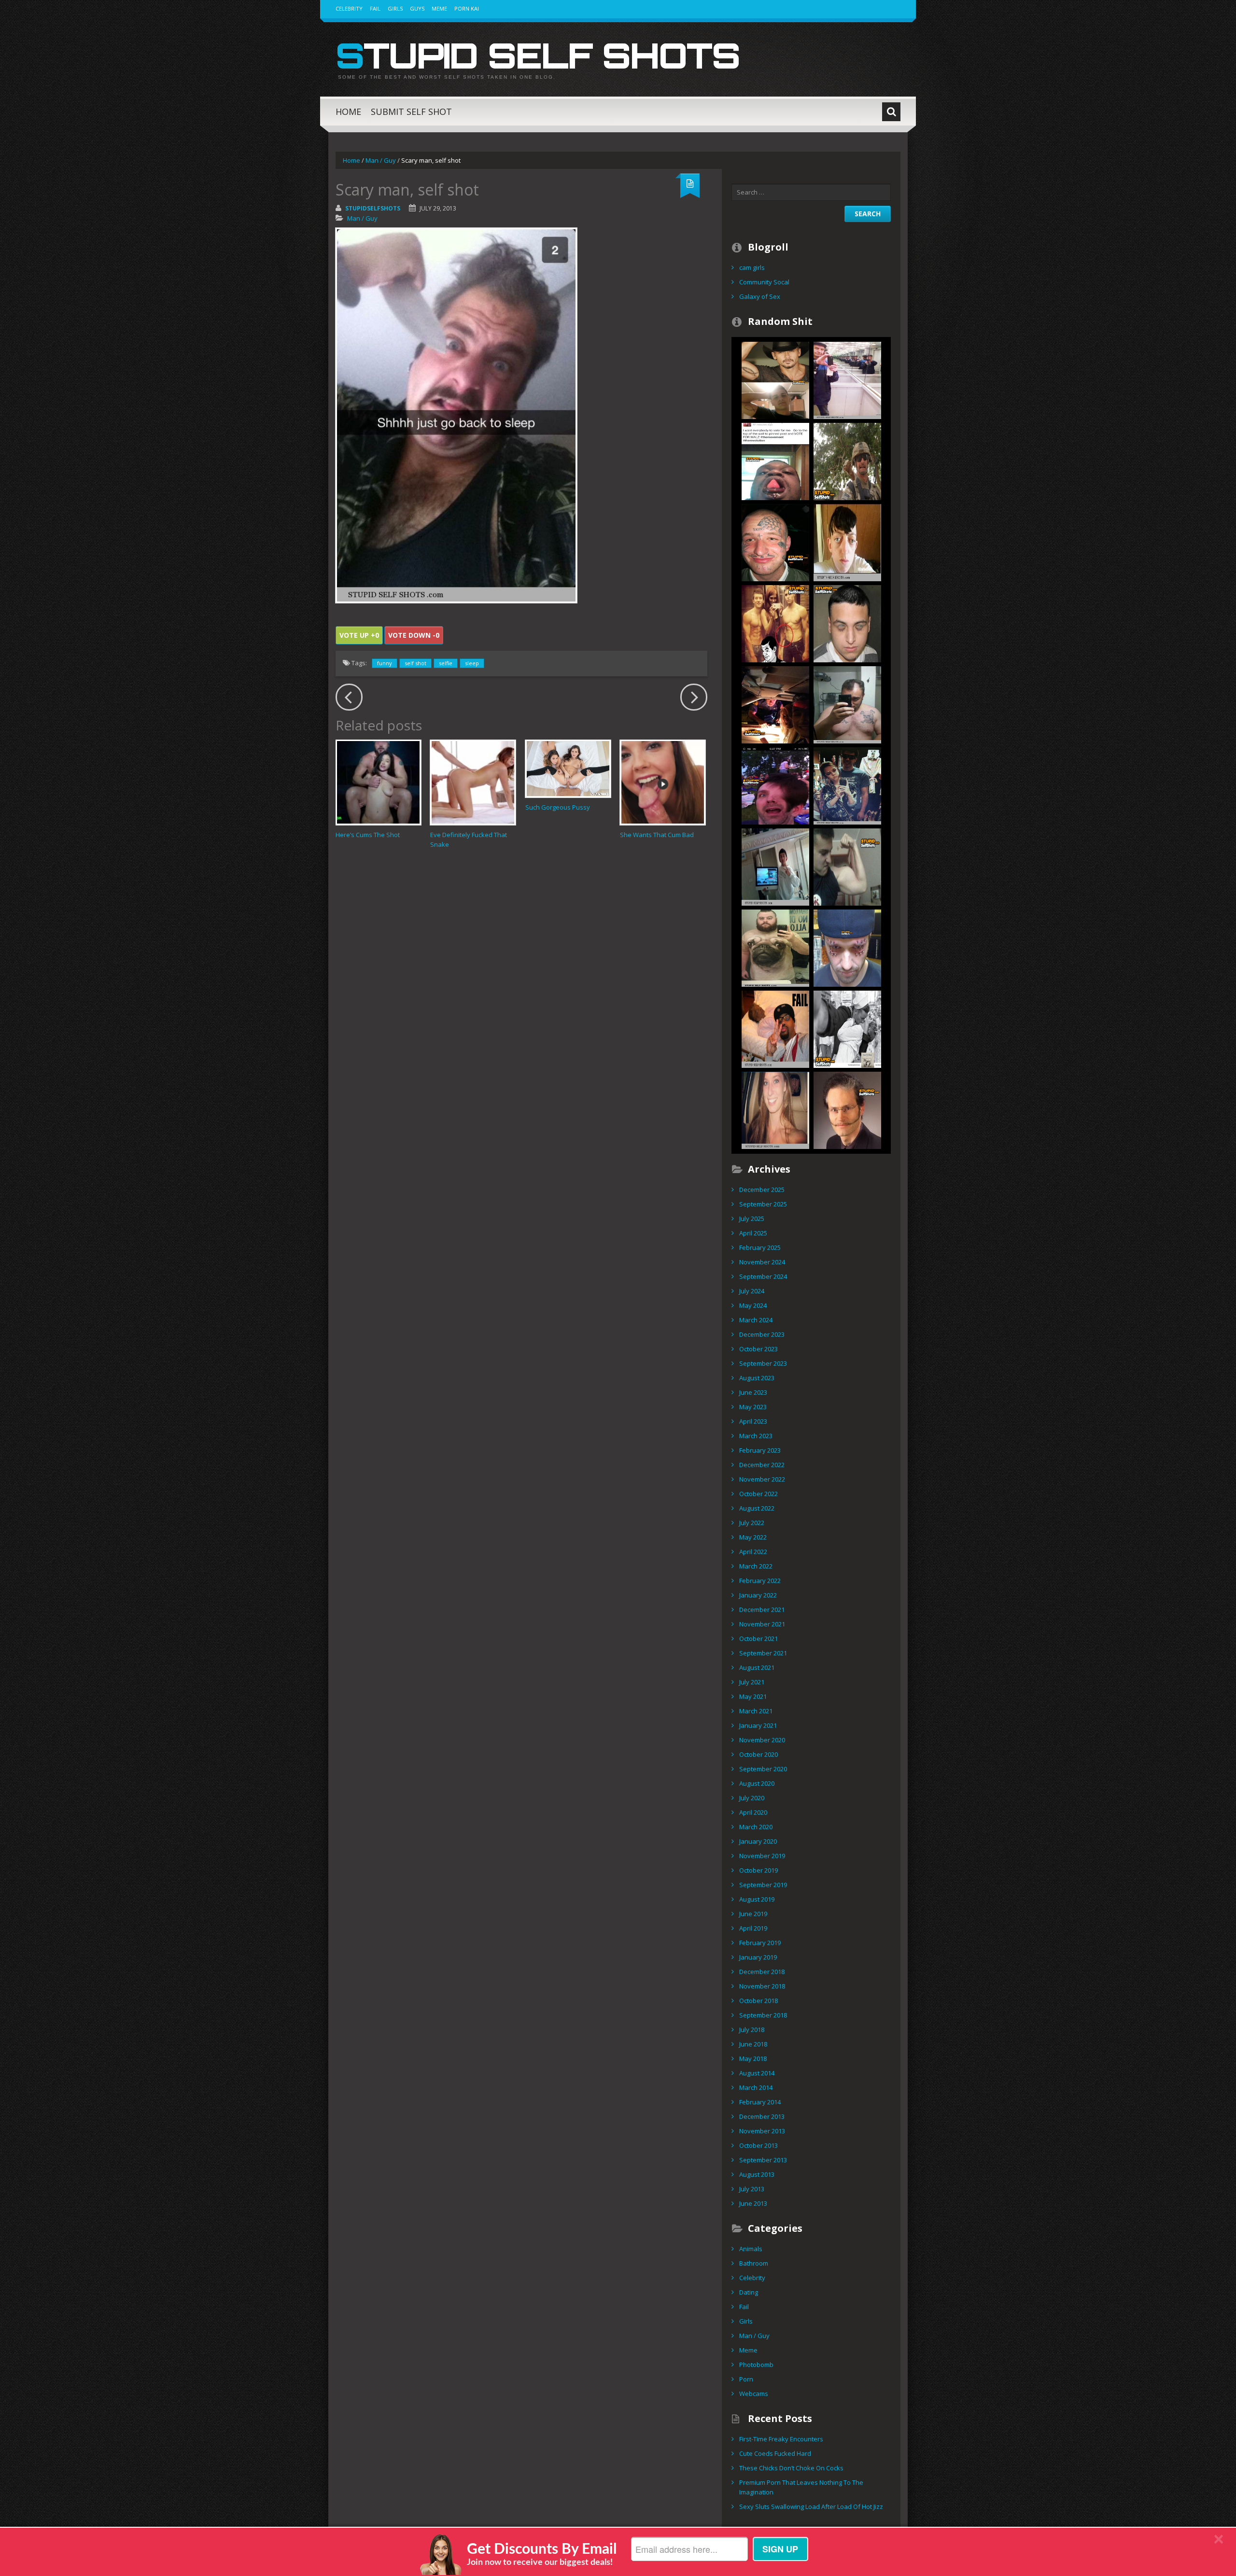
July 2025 (752, 1218)
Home (348, 112)
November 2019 (762, 1856)
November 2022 (762, 1479)
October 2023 (758, 1349)
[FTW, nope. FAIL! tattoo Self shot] (775, 542)
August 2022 (757, 1508)
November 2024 (762, 1262)
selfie (446, 663)
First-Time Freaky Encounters (781, 2439)
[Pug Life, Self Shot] (775, 947)
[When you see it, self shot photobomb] (847, 785)
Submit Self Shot (411, 112)
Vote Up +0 (359, 635)
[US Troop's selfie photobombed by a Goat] (847, 461)
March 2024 (756, 1320)
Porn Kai (467, 8)
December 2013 (762, 2116)
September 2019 (763, 1885)
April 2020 (753, 1812)
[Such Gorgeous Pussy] (568, 769)
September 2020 (763, 1769)
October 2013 (758, 2145)
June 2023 (753, 1392)
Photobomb (756, 2365)
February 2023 (760, 1450)
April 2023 (753, 1421)
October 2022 (758, 1494)
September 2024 (763, 1276)
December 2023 (762, 1334)
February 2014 (760, 2102)
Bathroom (754, 2263)
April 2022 (753, 1552)
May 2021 (753, 1696)
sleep (472, 663)
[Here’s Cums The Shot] (378, 782)
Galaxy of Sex (760, 296)
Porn (746, 2379)
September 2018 (763, 2015)
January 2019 (758, 1957)
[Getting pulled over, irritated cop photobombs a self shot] (775, 704)
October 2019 (758, 1870)
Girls (395, 8)
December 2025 (762, 1190)
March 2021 (756, 1711)
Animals (751, 2249)
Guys (417, 8)
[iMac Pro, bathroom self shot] (775, 866)
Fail (375, 8)
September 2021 (763, 1653)
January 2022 (758, 1595)
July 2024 (752, 1291)
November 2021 (762, 1624)
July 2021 (752, 1682)
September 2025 (763, 1204)
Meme (439, 8)
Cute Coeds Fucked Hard (775, 2453)
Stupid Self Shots (538, 55)
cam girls (752, 267)
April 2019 (753, 1928)
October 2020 (758, 1754)
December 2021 (762, 1610)
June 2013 (753, 2203)
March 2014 (756, 2087)
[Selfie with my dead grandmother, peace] (775, 1028)
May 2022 (753, 1537)
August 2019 (757, 1899)
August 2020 (757, 1783)
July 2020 (752, 1798)
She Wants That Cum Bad (657, 835)
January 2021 (758, 1725)
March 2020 (756, 1827)
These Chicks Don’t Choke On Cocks (791, 2468)
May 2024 (753, 1305)
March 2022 (756, 1566)
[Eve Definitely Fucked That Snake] (473, 782)
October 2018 (758, 2001)
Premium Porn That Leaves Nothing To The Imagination (801, 2487)
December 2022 (762, 1465)
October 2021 (758, 1638)
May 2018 (753, 2058)
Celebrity (349, 8)
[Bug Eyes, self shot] (847, 542)
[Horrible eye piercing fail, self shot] (847, 947)
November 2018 (762, 1986)
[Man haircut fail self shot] (847, 704)
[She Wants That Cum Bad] (663, 782)
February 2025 (760, 1247)
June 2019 (753, 1914)
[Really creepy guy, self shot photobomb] (775, 1109)
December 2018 (762, 1972)
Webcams (754, 2394)
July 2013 (752, 2189)
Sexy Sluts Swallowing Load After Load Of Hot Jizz (811, 2506)
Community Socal (764, 282)
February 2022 (760, 1581)
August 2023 (757, 1378)
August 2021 (757, 1667)
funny (385, 663)
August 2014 (757, 2073)
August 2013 (757, 2174)
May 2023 (753, 1407)
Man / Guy (381, 160)
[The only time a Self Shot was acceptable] (847, 1028)
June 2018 (753, 2044)
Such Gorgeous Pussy (558, 807)
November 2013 (762, 2131)
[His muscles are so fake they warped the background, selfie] (847, 866)
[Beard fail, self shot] (847, 1109)
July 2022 (752, 1523)
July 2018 (752, 2030)
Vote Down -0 (414, 635)
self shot (415, 663)
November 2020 (762, 1740)
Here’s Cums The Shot (368, 835)
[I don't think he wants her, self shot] (775, 623)
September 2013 (763, 2160)
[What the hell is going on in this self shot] (775, 461)
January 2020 (758, 1841)
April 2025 (753, 1233)
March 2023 (756, 1436)
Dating (749, 2292)
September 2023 (763, 1363)
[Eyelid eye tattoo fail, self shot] (847, 623)
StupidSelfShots (373, 208)
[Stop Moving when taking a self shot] (775, 785)
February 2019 (760, 1943)
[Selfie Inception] (847, 379)
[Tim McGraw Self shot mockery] (775, 379)
